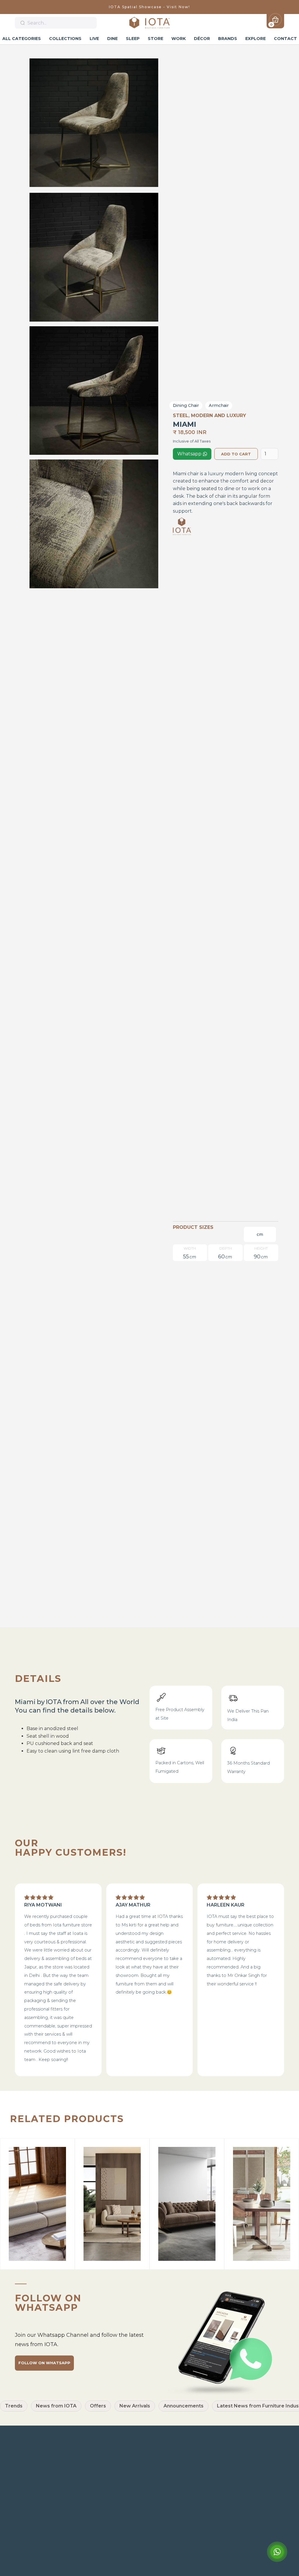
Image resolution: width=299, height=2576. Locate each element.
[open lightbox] (94, 123)
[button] (275, 20)
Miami (269, 2542)
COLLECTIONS (65, 39)
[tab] (260, 1234)
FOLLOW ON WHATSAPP (44, 2363)
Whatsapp (192, 454)
